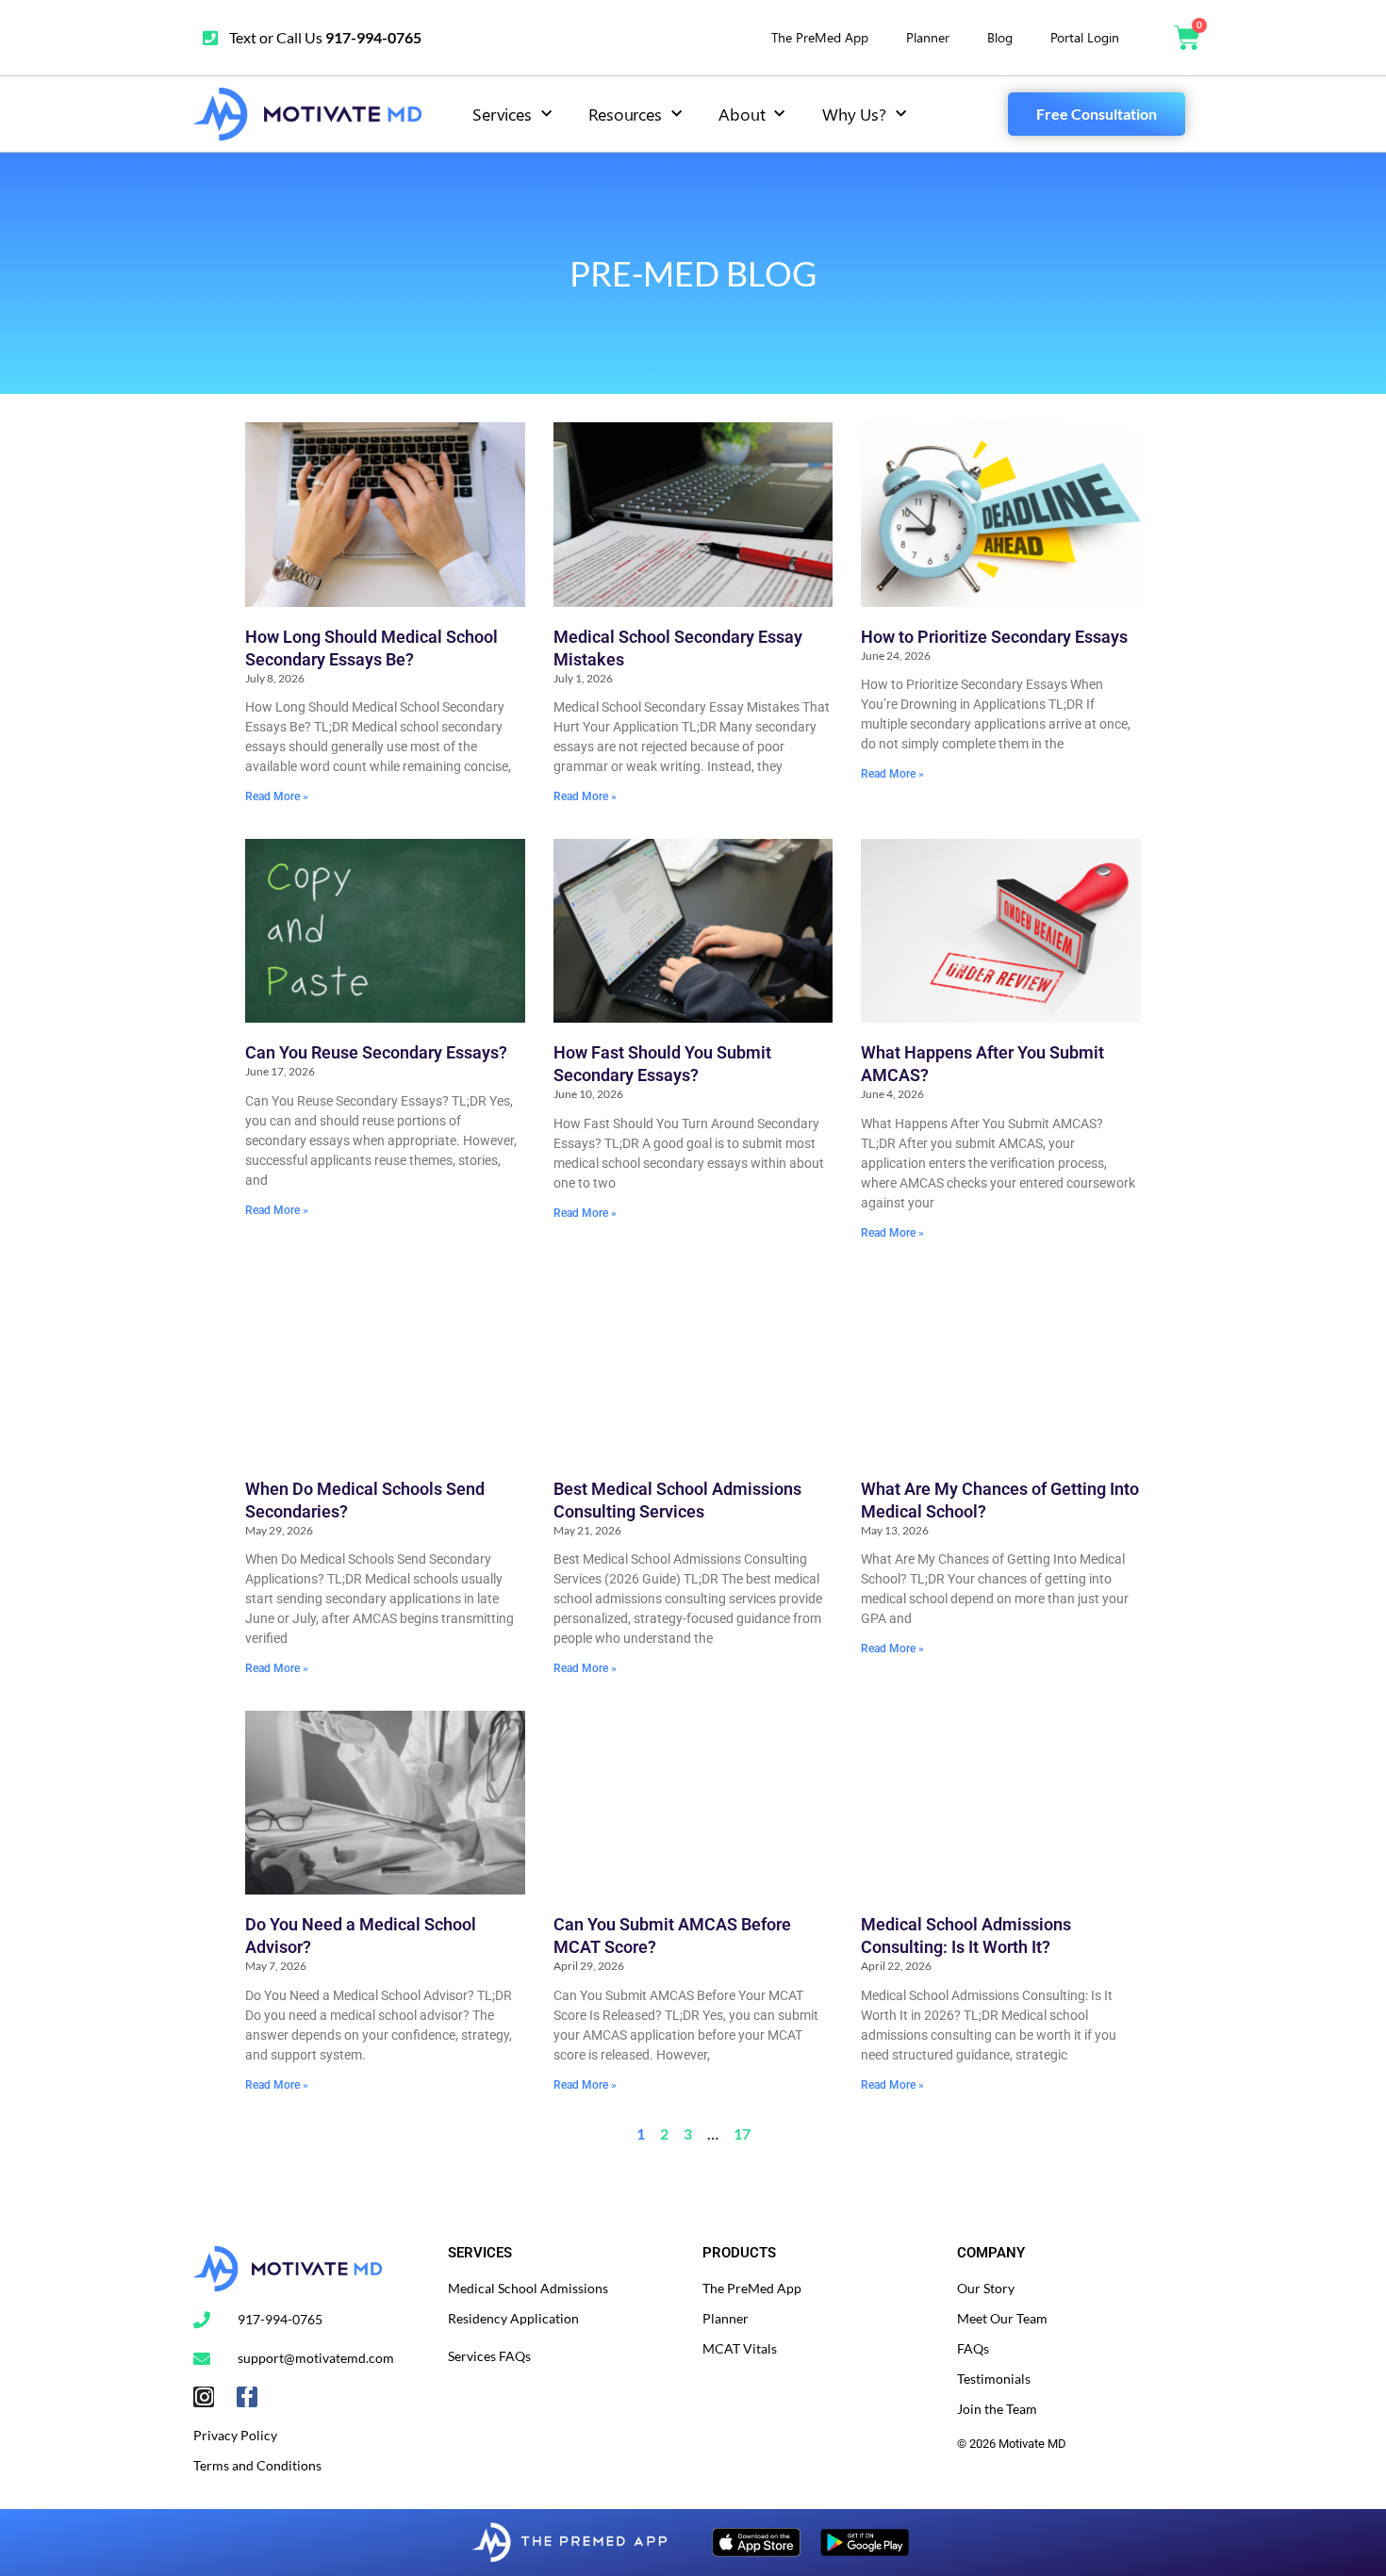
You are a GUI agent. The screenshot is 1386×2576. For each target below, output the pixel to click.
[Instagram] (204, 2397)
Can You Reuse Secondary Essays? (376, 1052)
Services (502, 114)
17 (742, 2133)
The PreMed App (820, 37)
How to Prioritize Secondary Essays (994, 637)
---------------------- (1009, 2474)
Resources (625, 114)
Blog (1000, 37)
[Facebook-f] (247, 2397)
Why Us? (854, 114)
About (742, 114)
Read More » (277, 796)
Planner (928, 37)
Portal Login (1085, 37)
